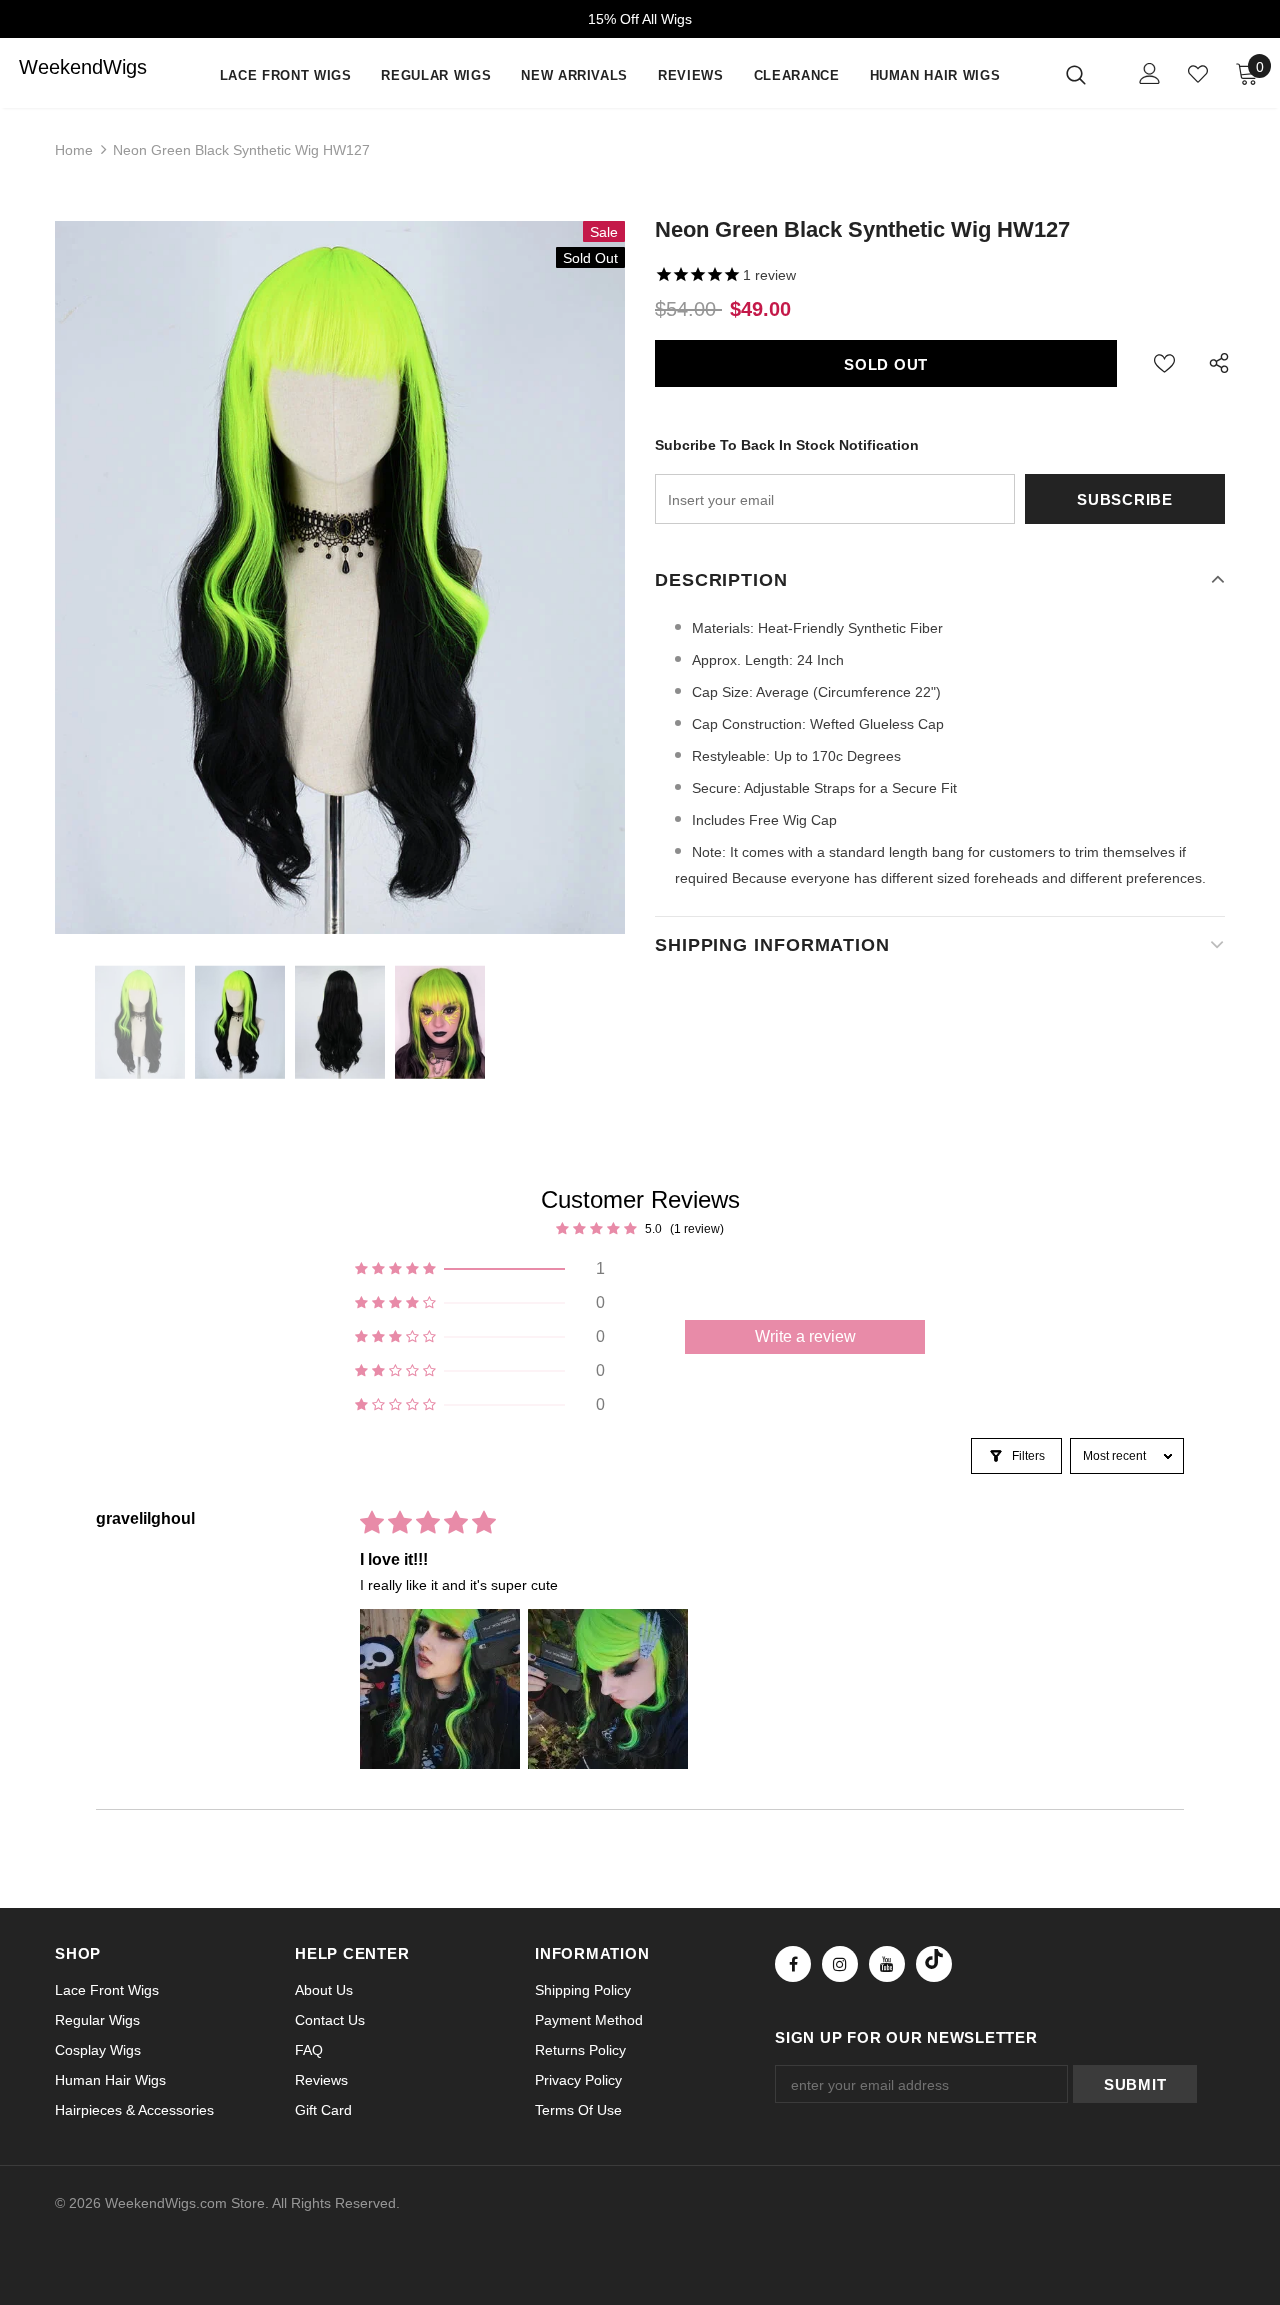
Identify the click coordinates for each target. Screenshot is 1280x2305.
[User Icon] (1150, 73)
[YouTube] (887, 1964)
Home (74, 150)
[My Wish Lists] (1198, 74)
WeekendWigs (59, 67)
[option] (340, 577)
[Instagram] (840, 1964)
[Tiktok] (934, 1964)
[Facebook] (793, 1964)
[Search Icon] (1088, 74)
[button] (480, 1269)
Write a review (805, 1336)
